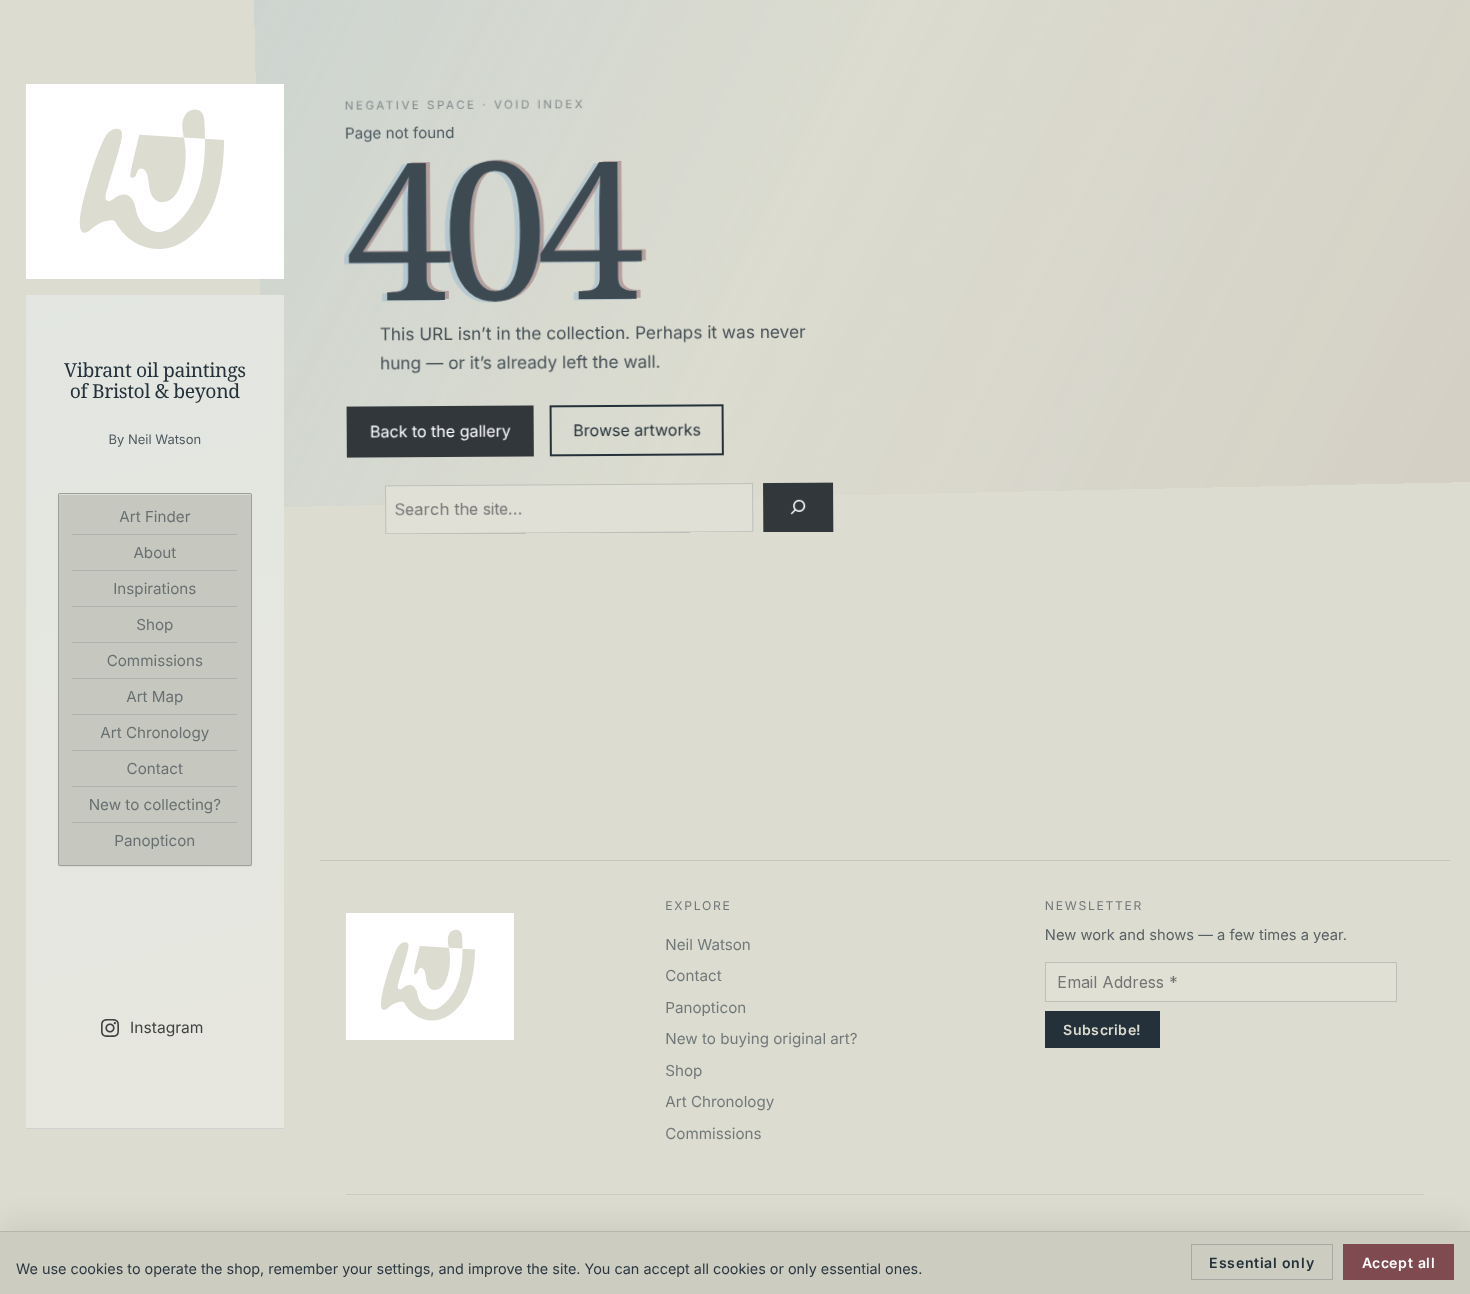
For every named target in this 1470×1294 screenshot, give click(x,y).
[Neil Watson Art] (155, 181)
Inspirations (154, 588)
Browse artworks (637, 430)
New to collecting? (155, 804)
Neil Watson (708, 944)
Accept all (1399, 1262)
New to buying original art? (761, 1038)
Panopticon (154, 840)
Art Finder (154, 516)
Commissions (155, 660)
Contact (155, 768)
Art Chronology (154, 732)
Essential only (1261, 1262)
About (154, 552)
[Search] (797, 507)
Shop (154, 624)
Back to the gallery (440, 431)
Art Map (154, 696)
